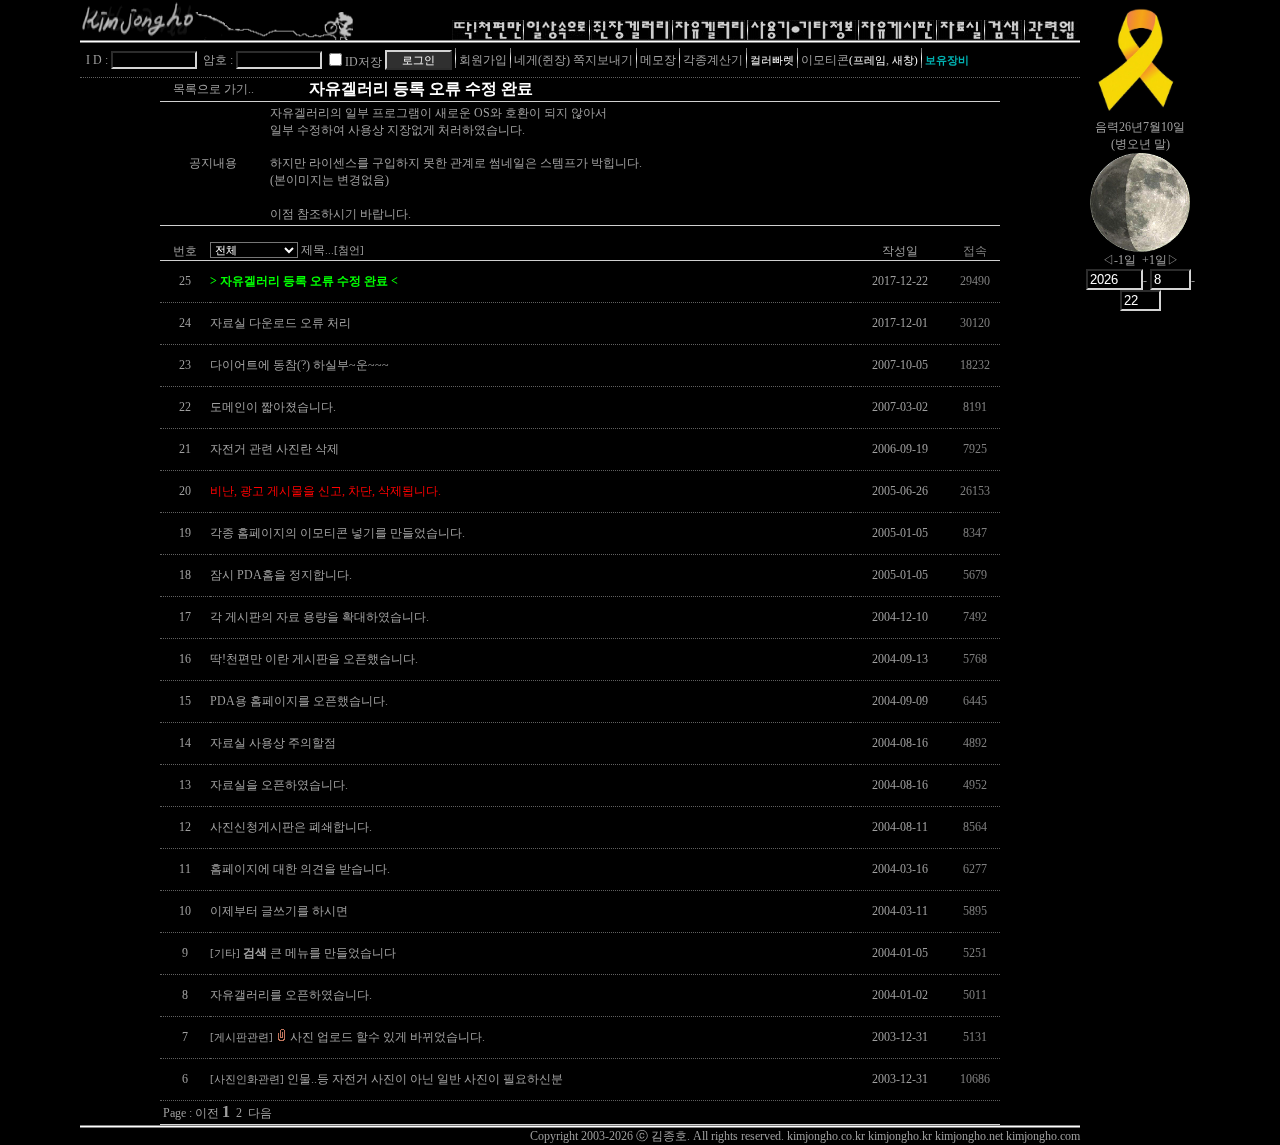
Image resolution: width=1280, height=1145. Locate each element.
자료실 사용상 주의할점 (273, 743)
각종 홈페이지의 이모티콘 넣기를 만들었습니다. (337, 533)
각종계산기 (713, 60)
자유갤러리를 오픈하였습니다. (291, 995)
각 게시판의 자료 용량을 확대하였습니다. (319, 617)
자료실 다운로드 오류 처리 (280, 323)
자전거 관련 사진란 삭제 (274, 449)
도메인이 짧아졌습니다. (273, 407)
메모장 (658, 60)
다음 (260, 1113)
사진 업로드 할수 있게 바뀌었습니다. (347, 1037)
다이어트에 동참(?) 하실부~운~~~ (299, 365)
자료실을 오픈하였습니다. (279, 785)
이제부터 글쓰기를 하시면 (279, 911)
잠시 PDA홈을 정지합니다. (281, 575)
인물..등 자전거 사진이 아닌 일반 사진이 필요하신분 (386, 1079)
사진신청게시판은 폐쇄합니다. (291, 827)
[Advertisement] (1140, 635)
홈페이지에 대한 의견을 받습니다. (300, 869)
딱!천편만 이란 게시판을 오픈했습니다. (314, 659)
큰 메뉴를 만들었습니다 (303, 953)
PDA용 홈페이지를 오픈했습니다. (299, 701)
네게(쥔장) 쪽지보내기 (573, 60)
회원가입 (483, 60)
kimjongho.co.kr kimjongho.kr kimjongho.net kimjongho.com (933, 1136)
